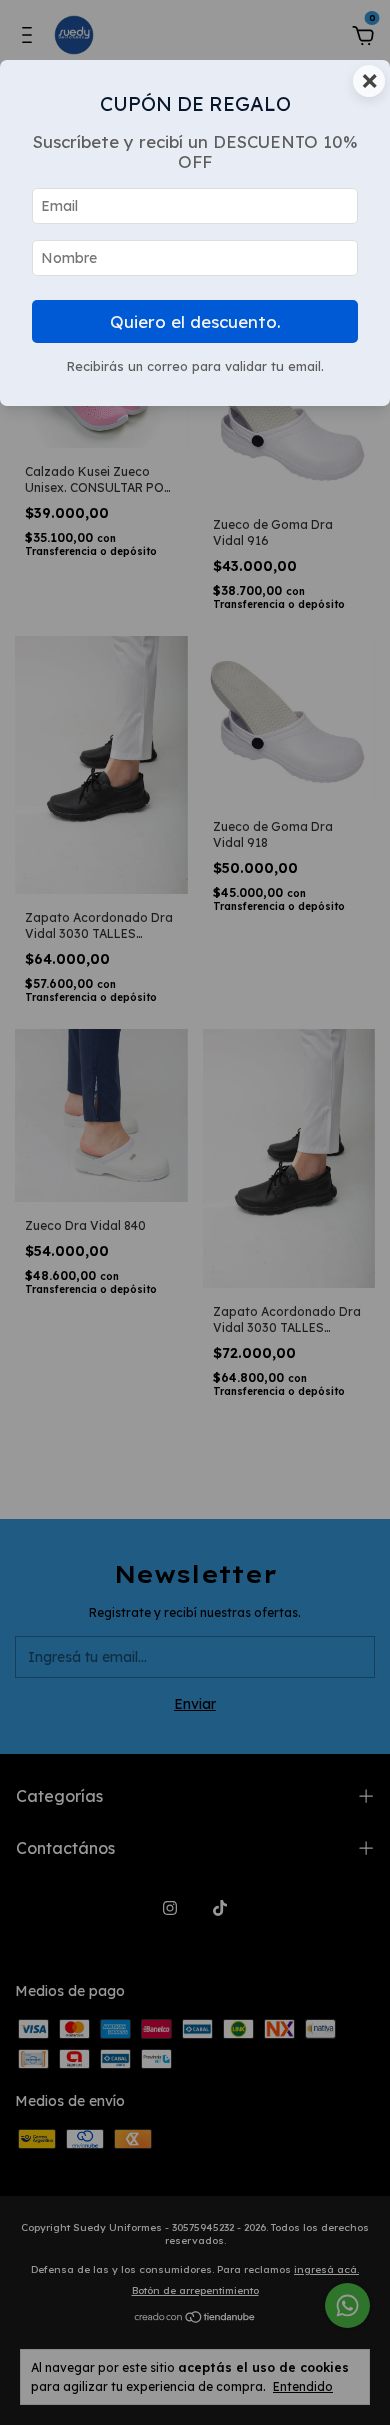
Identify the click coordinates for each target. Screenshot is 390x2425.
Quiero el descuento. (195, 321)
